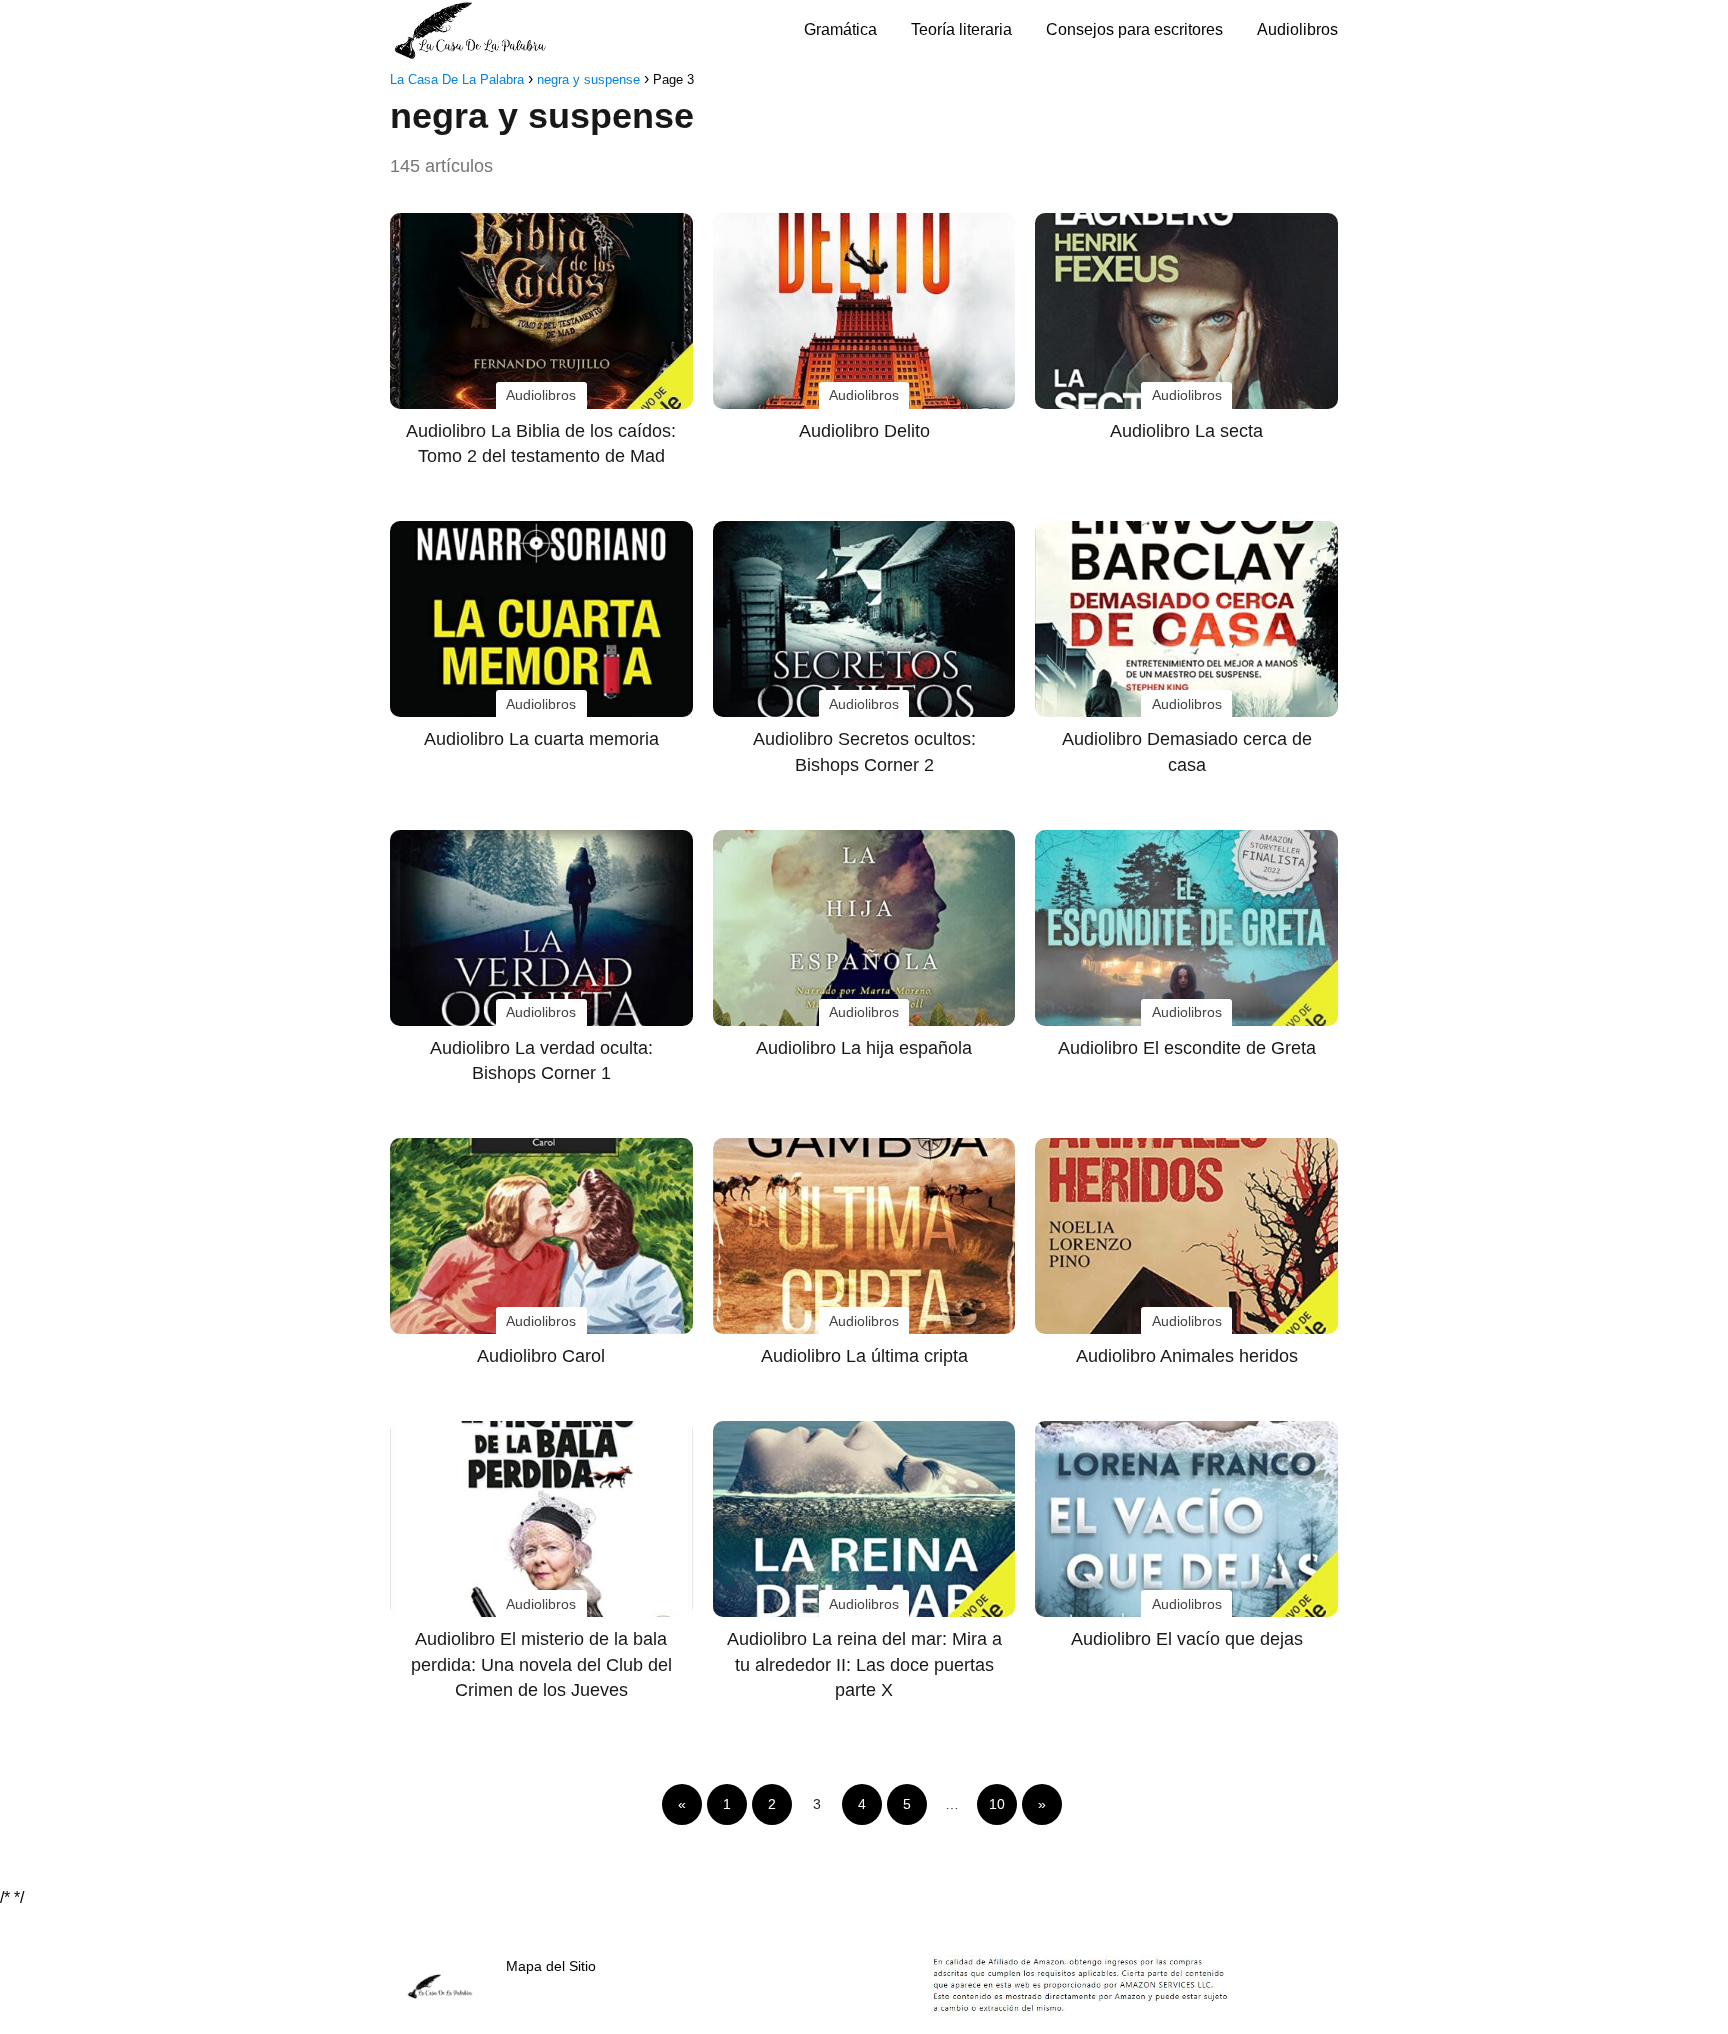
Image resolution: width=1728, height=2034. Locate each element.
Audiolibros (1297, 29)
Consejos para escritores (1134, 29)
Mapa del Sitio (551, 1966)
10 (997, 1804)
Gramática (840, 29)
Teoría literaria (961, 29)
